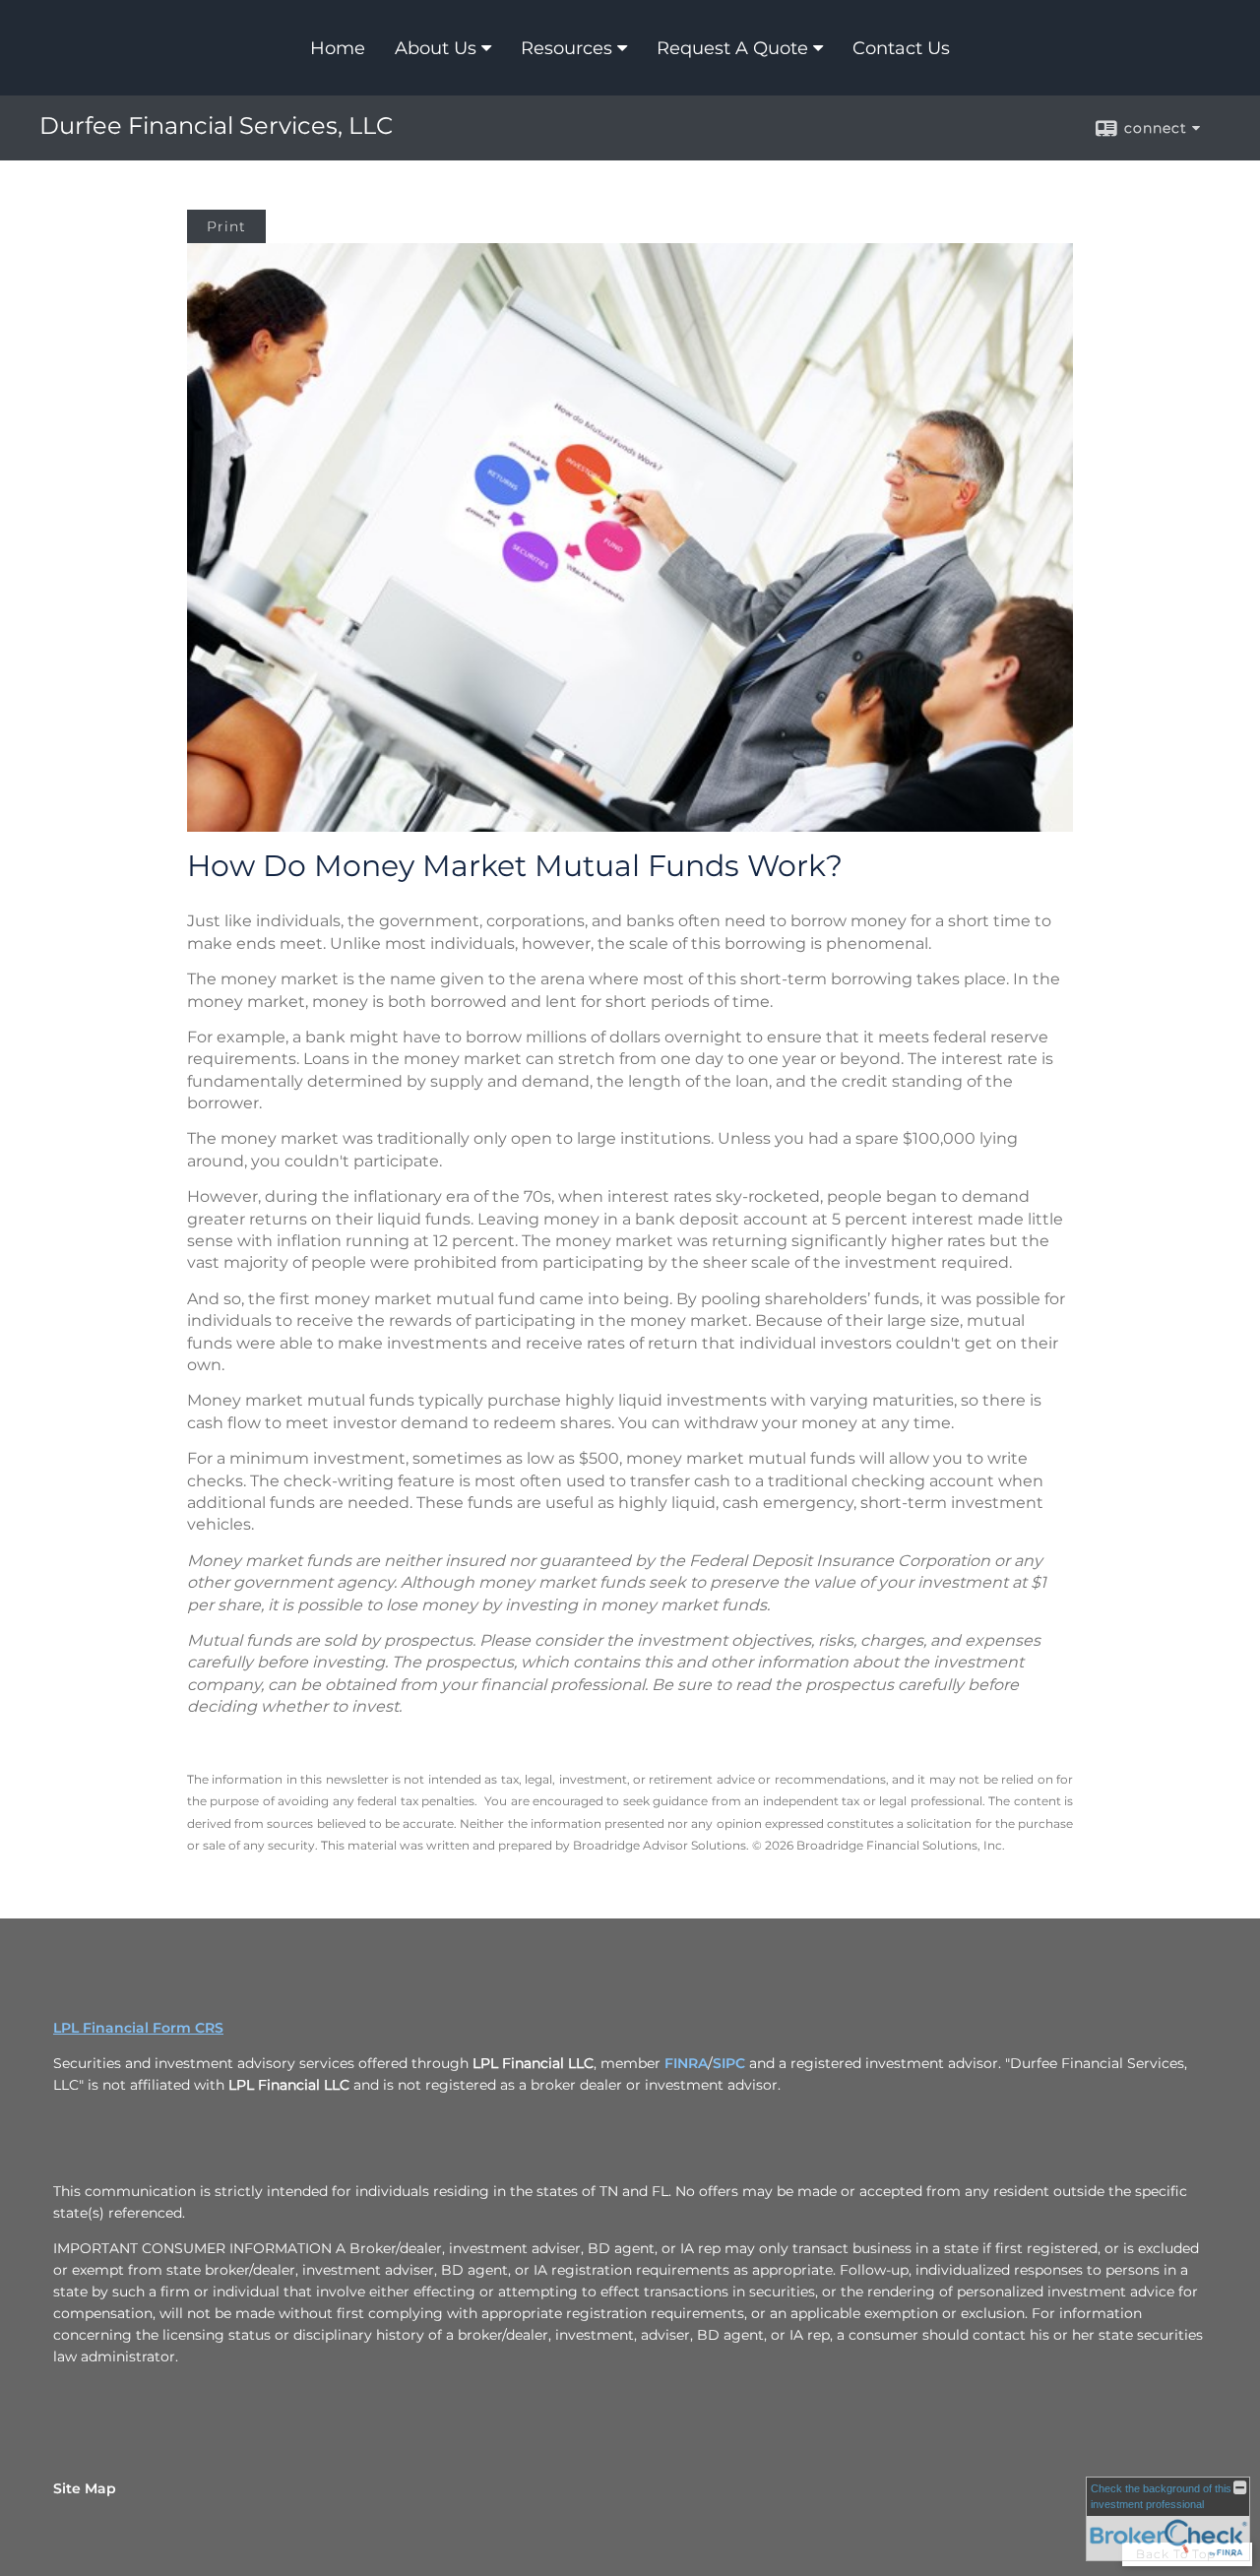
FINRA (686, 2063)
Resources (567, 48)
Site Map (85, 2488)
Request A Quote (732, 48)
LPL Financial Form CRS (138, 2028)
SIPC (729, 2063)
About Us (436, 48)
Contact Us (901, 48)
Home (338, 48)
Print (226, 226)
